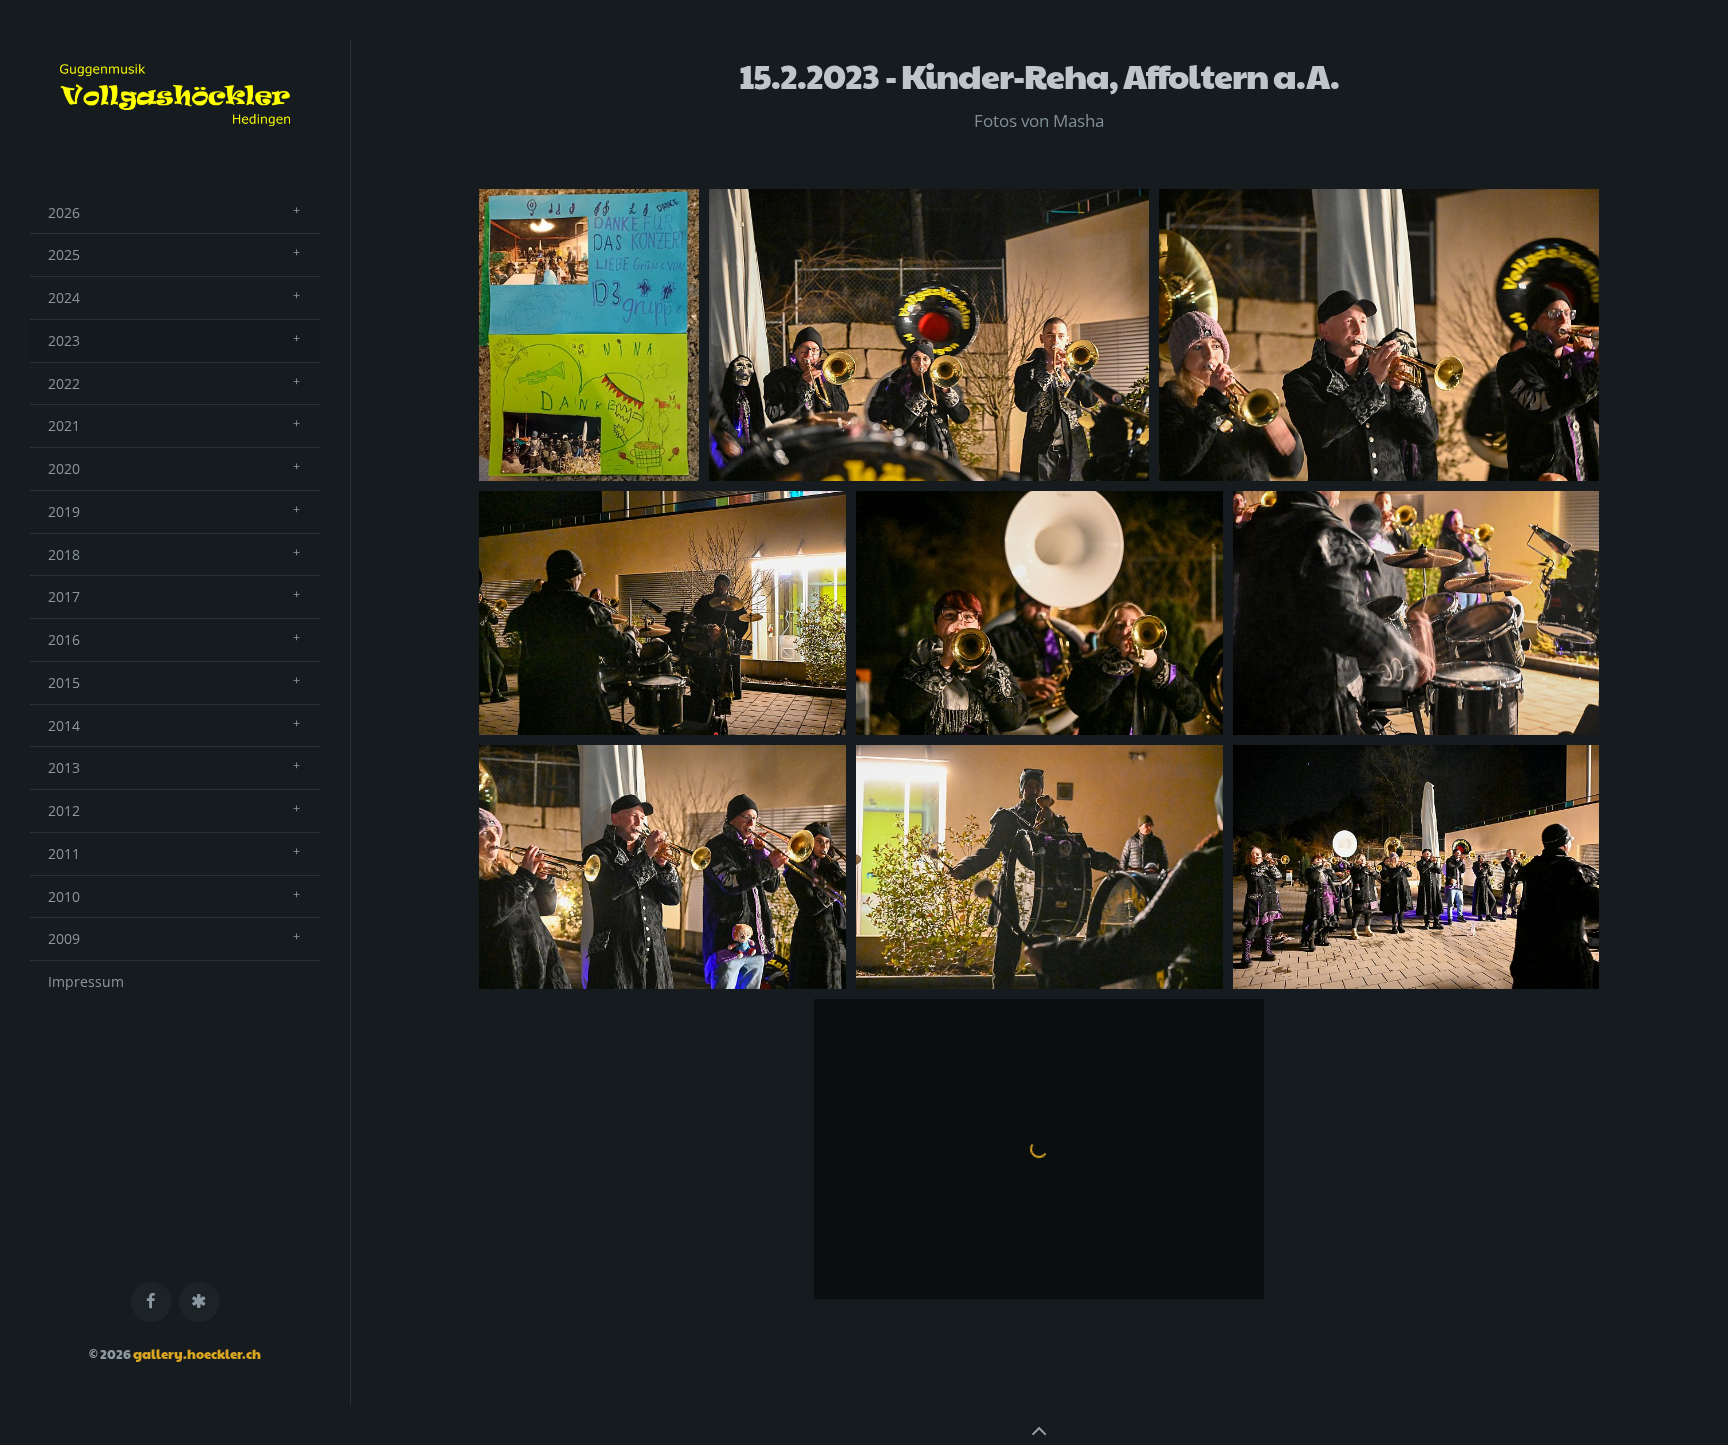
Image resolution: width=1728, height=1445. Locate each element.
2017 (64, 596)
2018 (64, 554)
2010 (64, 896)
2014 (64, 725)
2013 (64, 767)
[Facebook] (151, 1302)
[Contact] (199, 1302)
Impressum (86, 981)
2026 (64, 212)
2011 (64, 853)
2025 (64, 254)
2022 (64, 383)
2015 (64, 682)
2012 (64, 810)
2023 (64, 340)
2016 (64, 639)
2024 (64, 297)
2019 (64, 511)
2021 (64, 425)
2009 (64, 938)
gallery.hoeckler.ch (197, 1354)
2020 (64, 468)
